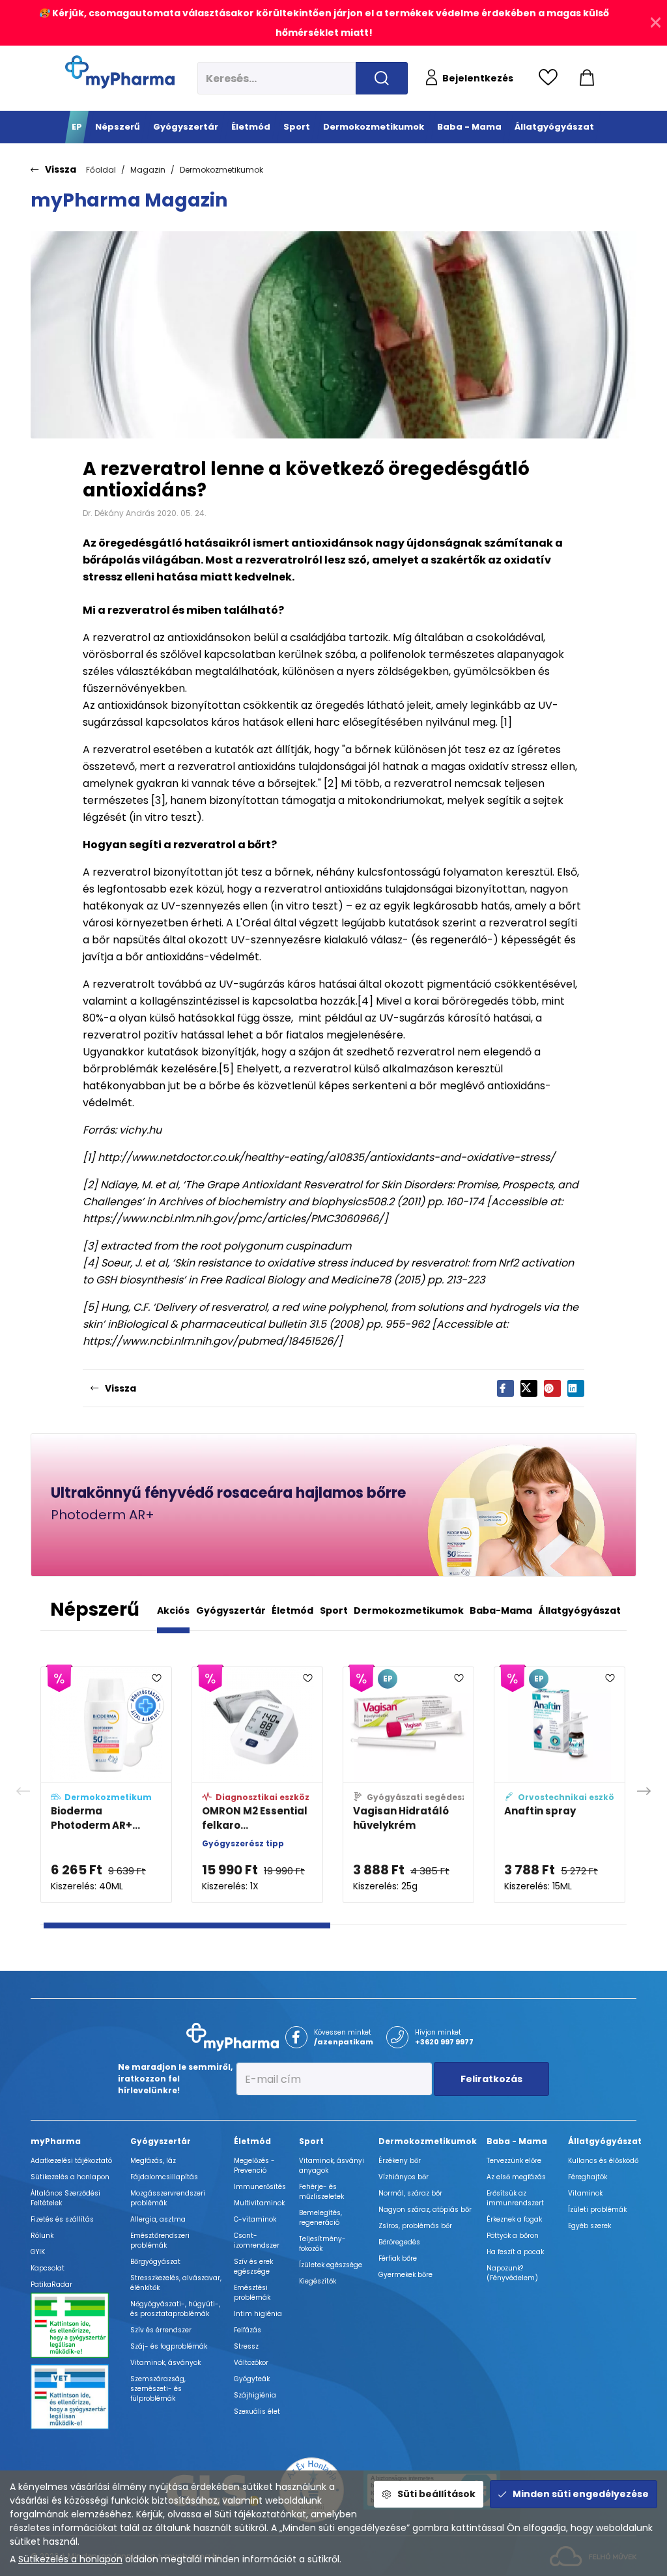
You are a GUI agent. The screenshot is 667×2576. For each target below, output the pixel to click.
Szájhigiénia (255, 2395)
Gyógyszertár (161, 2141)
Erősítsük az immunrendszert (515, 2198)
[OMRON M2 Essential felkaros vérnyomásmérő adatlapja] (257, 1785)
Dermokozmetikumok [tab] (409, 1610)
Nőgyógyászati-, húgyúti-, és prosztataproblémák (175, 2309)
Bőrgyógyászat (155, 2262)
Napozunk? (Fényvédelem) (512, 2273)
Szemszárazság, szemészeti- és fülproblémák (158, 2389)
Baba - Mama (517, 2141)
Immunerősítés (260, 2187)
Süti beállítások (436, 2494)
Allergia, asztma (158, 2219)
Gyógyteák (252, 2379)
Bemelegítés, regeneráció (320, 2218)
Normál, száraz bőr (410, 2193)
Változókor (251, 2363)
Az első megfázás (516, 2177)
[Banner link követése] (333, 1505)
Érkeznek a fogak (514, 2219)
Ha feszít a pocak (515, 2252)
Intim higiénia (258, 2314)
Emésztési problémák (252, 2293)
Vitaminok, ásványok (165, 2363)
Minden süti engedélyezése (581, 2494)
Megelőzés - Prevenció (254, 2166)
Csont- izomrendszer (257, 2240)
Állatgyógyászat (605, 2141)
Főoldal (101, 170)
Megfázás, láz (153, 2161)
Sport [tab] (334, 1610)
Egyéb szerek (589, 2226)
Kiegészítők (318, 2281)
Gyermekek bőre (405, 2275)
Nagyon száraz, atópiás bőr (425, 2210)
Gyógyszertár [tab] (231, 1610)
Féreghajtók (588, 2177)
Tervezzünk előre (514, 2161)
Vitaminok (585, 2193)
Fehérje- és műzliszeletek (321, 2192)
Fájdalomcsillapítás (164, 2177)
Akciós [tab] (173, 1610)
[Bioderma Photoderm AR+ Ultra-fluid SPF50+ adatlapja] (106, 1785)
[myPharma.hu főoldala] (120, 72)
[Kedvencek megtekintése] (551, 78)
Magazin (148, 170)
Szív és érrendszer (161, 2330)
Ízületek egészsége (331, 2265)
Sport (311, 2141)
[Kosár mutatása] (587, 78)
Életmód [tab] (292, 1610)
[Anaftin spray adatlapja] (560, 1785)
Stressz (246, 2346)
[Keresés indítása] (382, 78)
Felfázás (248, 2330)
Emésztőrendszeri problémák (160, 2240)
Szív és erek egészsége (253, 2267)
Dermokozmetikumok (221, 170)
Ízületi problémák (597, 2210)
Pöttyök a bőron (513, 2236)
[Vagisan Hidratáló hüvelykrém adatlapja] (408, 1785)
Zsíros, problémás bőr (415, 2226)
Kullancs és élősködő (603, 2161)
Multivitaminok (259, 2203)
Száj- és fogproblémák (169, 2346)
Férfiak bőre (398, 2258)
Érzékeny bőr (400, 2161)
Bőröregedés (399, 2242)
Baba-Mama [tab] (501, 1610)
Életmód (252, 2141)
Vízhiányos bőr (404, 2177)
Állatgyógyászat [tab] (580, 1610)
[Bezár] (656, 23)
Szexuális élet (257, 2411)
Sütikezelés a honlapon (70, 2559)
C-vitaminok (255, 2219)
